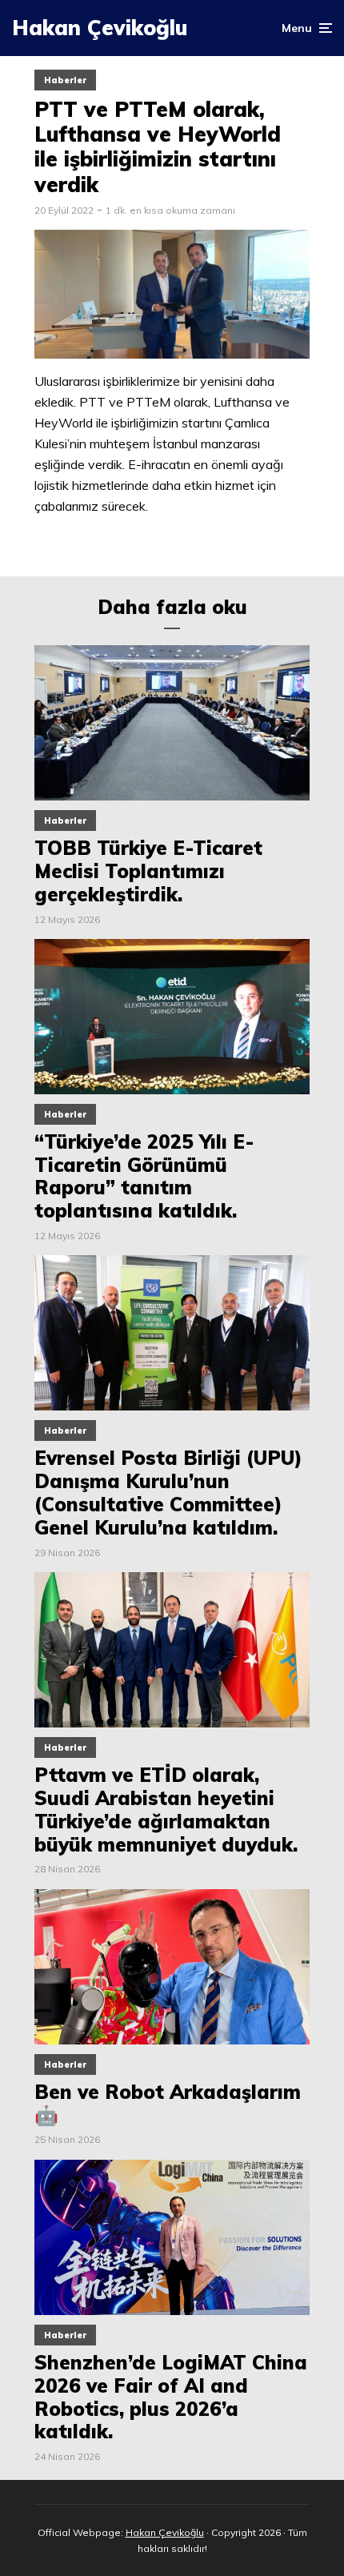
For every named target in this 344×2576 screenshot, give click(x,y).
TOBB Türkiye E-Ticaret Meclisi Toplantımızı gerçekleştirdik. (148, 871)
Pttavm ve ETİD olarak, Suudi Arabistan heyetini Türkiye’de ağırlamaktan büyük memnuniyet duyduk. (166, 1810)
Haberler (65, 80)
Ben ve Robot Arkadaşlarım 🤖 (168, 2104)
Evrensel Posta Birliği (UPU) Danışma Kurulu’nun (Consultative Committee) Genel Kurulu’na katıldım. (168, 1493)
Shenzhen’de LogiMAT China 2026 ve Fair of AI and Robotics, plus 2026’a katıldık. (171, 2397)
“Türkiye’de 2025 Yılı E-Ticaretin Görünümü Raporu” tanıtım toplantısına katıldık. (144, 1176)
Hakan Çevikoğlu (100, 28)
